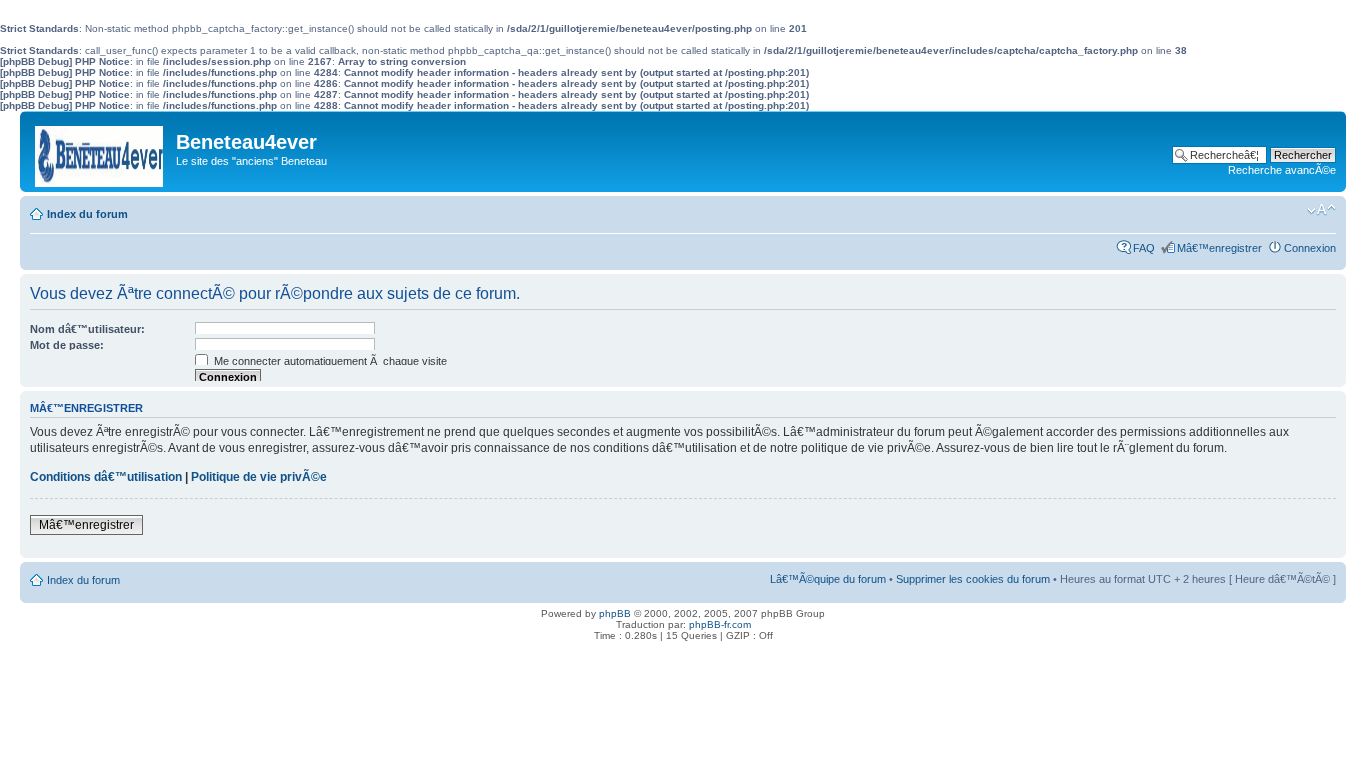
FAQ (1144, 248)
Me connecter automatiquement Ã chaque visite (329, 361)
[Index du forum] (100, 151)
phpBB (615, 613)
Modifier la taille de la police (1321, 210)
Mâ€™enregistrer (1219, 248)
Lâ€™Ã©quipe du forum (828, 579)
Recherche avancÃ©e (1282, 170)
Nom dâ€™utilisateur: (87, 329)
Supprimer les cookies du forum (973, 579)
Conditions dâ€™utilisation (106, 477)
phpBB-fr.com (720, 624)
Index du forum (87, 214)
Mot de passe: (67, 345)
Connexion (1310, 248)
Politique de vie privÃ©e (259, 477)
